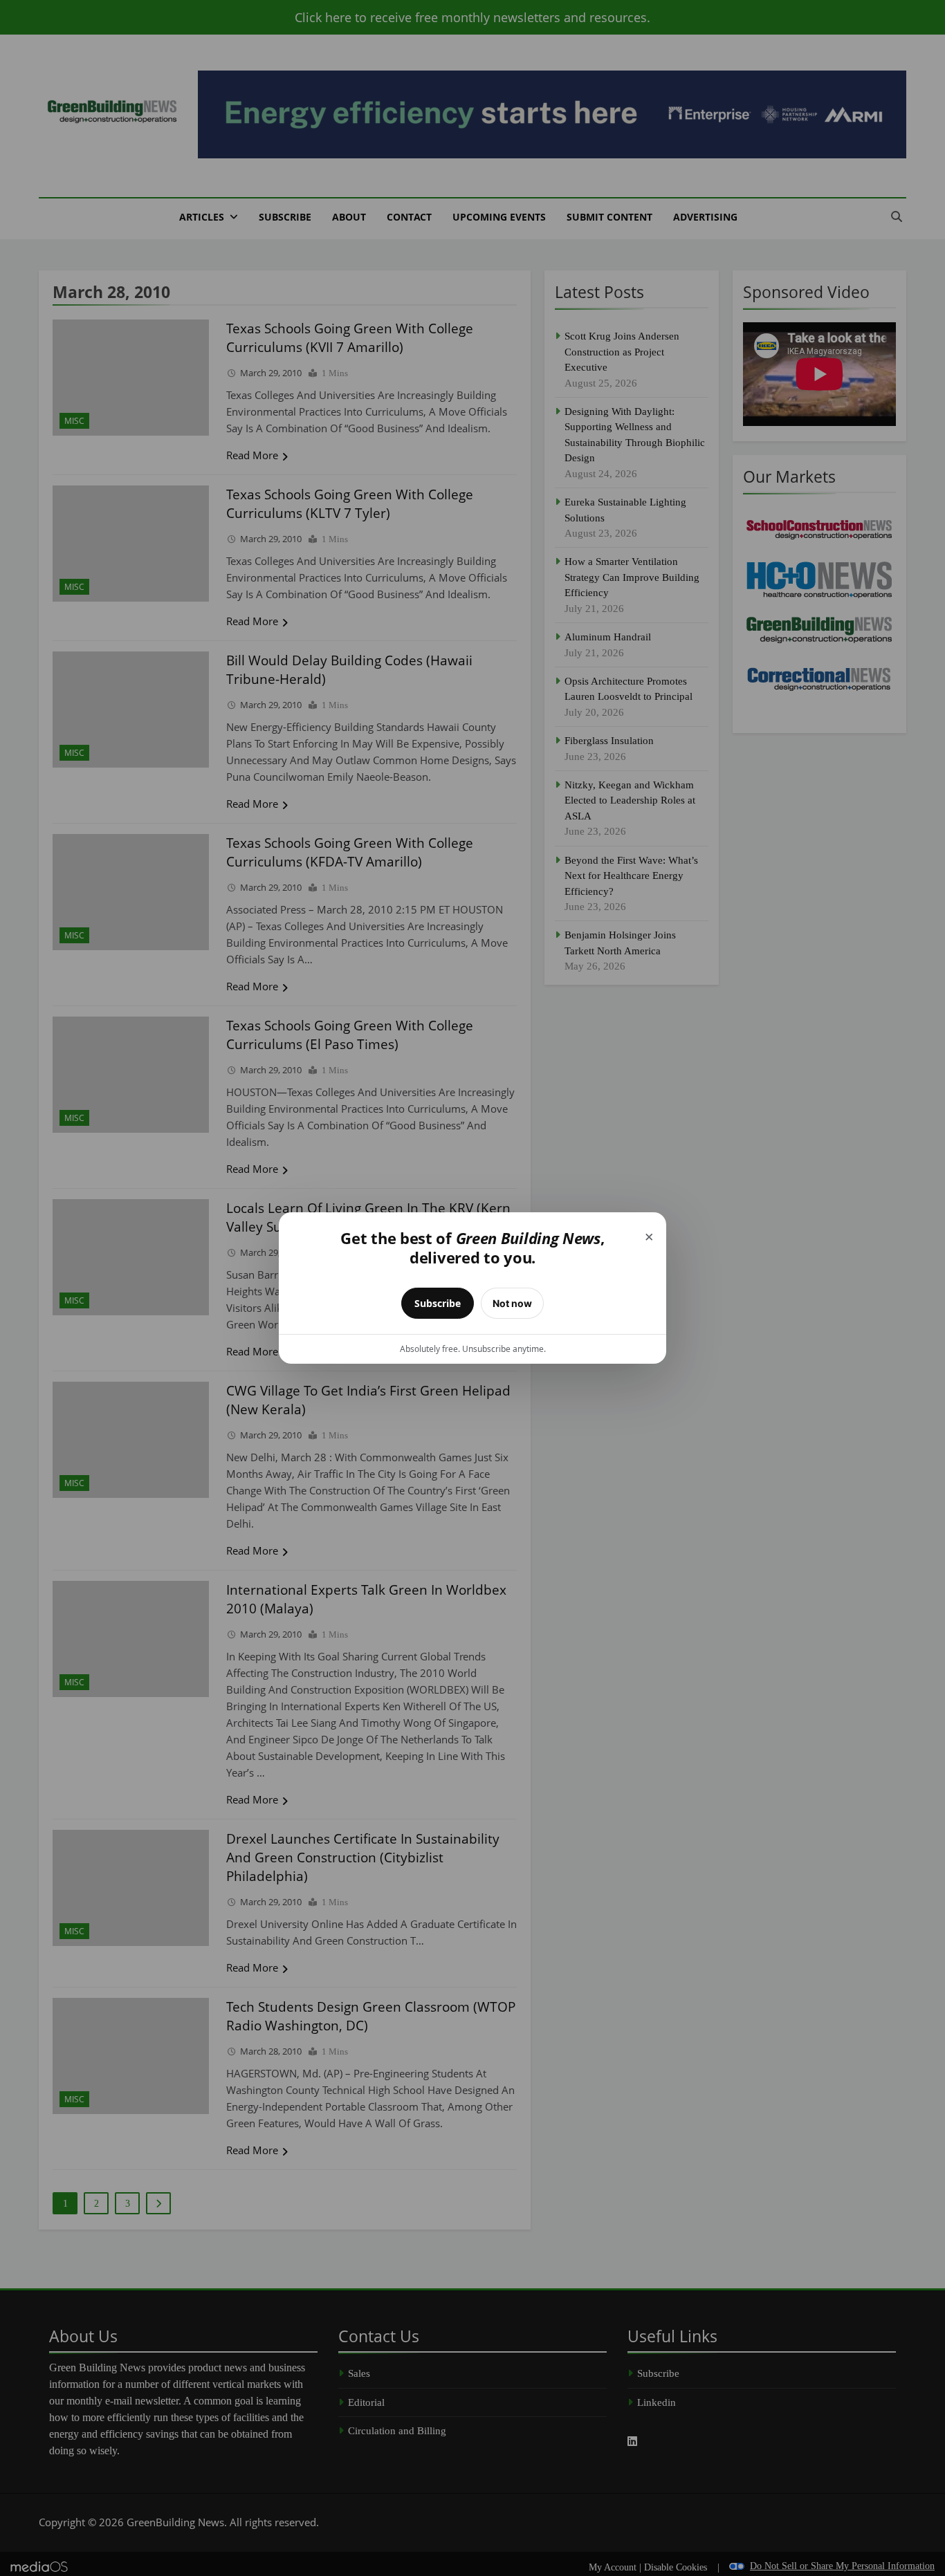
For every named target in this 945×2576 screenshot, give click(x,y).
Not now (512, 1303)
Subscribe (438, 1303)
